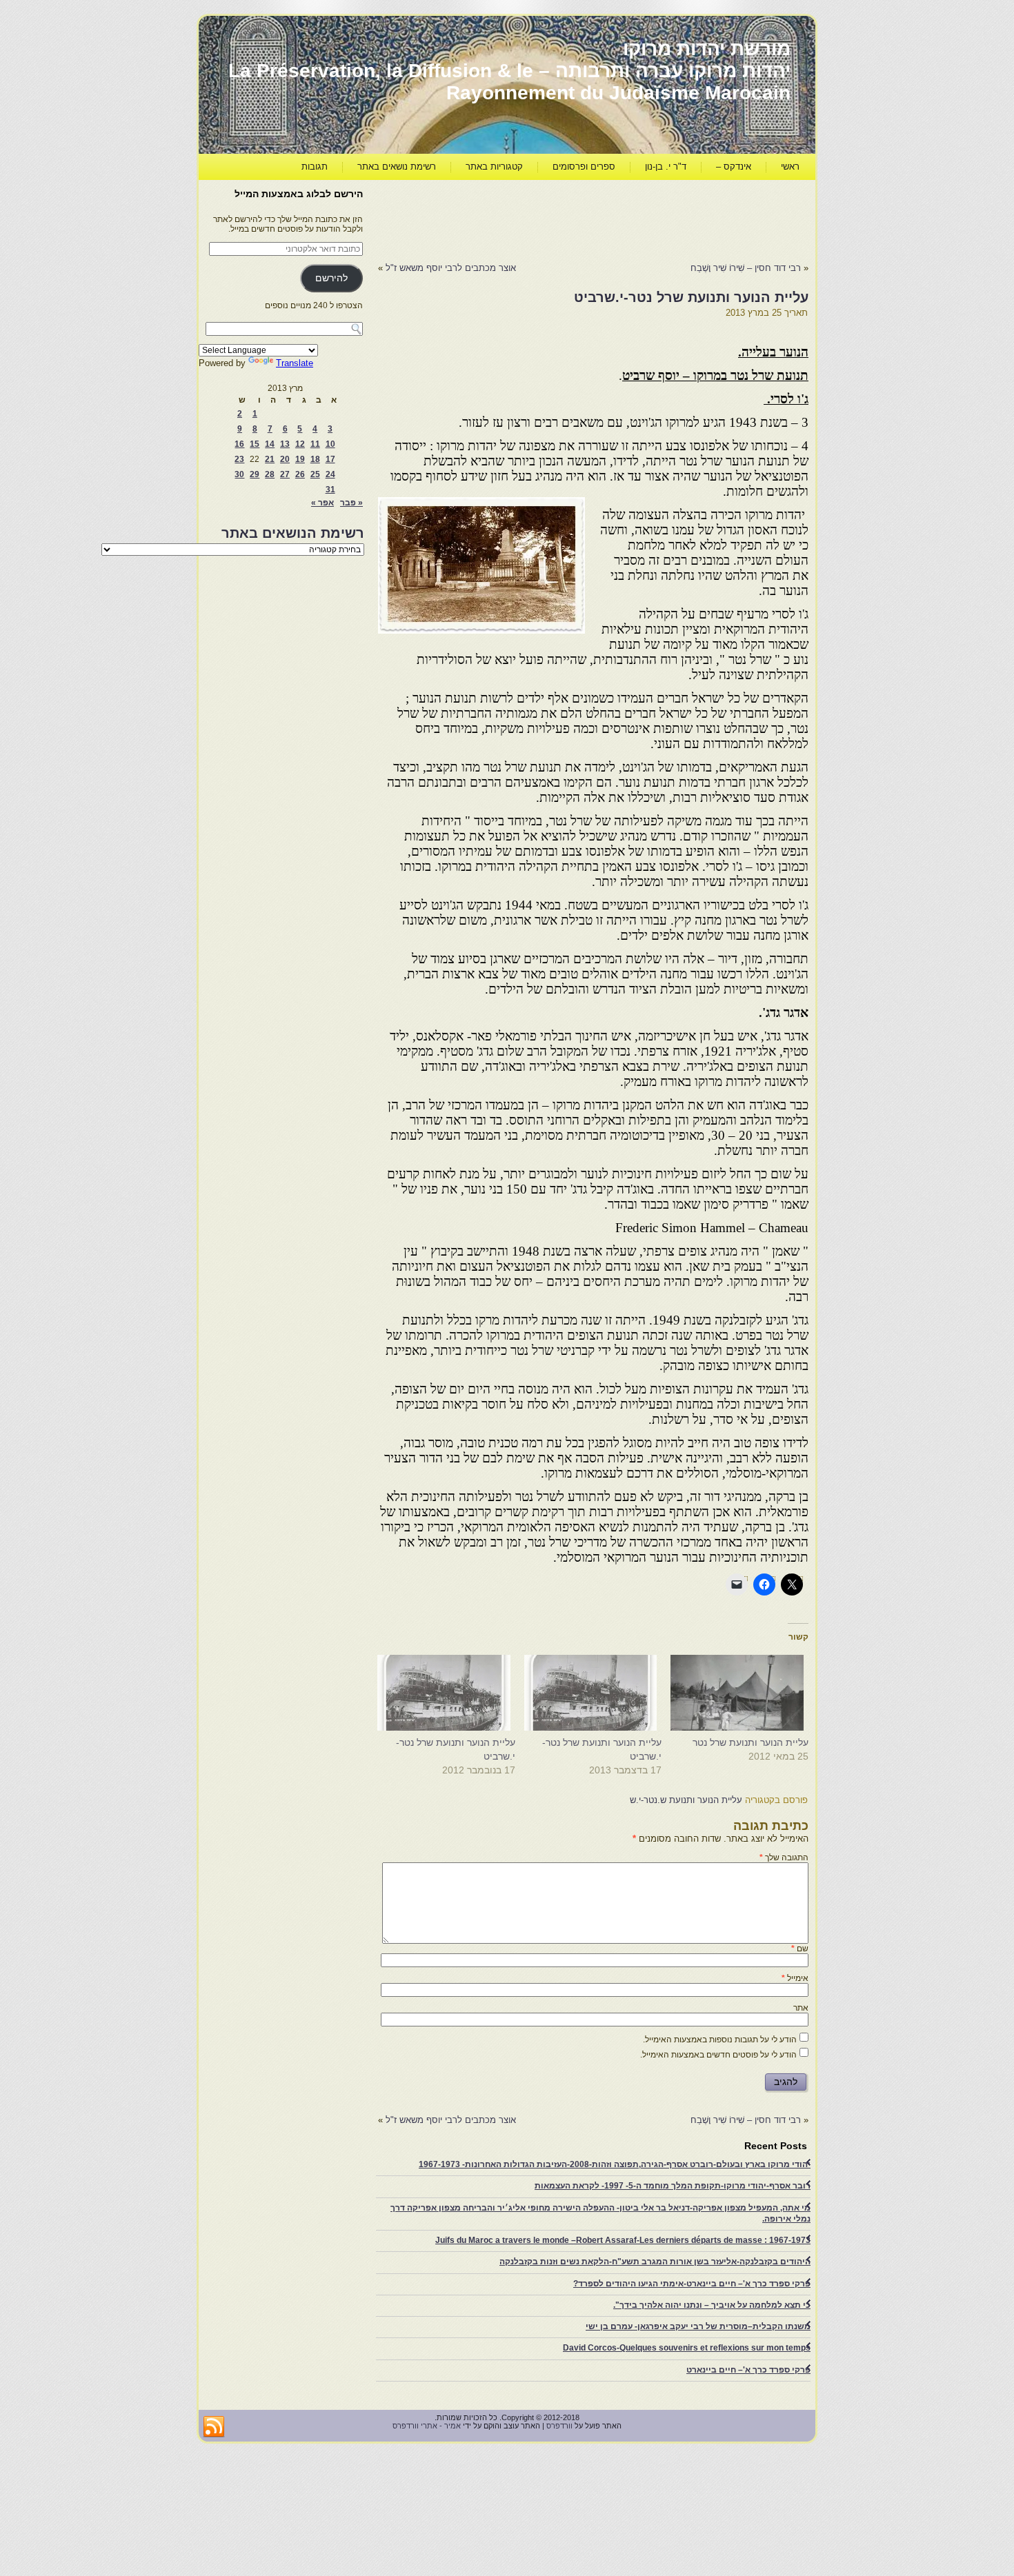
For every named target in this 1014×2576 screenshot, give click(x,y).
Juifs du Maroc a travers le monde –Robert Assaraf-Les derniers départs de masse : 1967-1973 (623, 2240)
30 (239, 474)
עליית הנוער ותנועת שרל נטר (750, 1742)
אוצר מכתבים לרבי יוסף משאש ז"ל (451, 268)
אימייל (795, 1978)
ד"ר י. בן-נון (666, 167)
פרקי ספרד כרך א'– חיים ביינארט (748, 2370)
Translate (295, 363)
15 (255, 444)
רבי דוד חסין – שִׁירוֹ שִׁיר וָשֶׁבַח (744, 268)
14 (270, 444)
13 (285, 444)
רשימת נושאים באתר (397, 167)
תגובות (315, 167)
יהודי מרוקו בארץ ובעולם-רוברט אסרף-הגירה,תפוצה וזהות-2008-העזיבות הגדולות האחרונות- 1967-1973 (615, 2164)
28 (270, 474)
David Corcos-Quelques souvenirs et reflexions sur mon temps (687, 2348)
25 (315, 474)
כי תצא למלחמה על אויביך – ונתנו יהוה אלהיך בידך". (712, 2305)
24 (330, 474)
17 (330, 459)
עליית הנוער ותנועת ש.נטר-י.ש (686, 1800)
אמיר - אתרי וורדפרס (427, 2426)
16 (239, 444)
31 (330, 490)
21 (270, 459)
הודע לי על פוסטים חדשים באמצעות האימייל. (718, 2055)
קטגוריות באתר (494, 167)
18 (315, 459)
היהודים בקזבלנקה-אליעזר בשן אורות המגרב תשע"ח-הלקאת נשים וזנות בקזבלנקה (655, 2262)
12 (300, 444)
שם (800, 1949)
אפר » (322, 503)
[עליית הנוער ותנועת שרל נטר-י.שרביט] (596, 1693)
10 (330, 444)
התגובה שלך (784, 1858)
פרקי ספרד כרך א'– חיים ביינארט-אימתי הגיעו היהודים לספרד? (692, 2284)
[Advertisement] (557, 218)
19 (300, 459)
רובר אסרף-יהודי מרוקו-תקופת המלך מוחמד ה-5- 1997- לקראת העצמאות (673, 2186)
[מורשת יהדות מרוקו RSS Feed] (214, 2427)
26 (300, 474)
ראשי (790, 167)
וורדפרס (559, 2426)
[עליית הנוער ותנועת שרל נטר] (742, 1693)
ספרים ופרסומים (584, 167)
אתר (801, 2008)
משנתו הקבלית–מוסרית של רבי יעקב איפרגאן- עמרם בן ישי (698, 2326)
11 (315, 444)
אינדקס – (734, 167)
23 (239, 459)
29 (255, 474)
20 (285, 459)
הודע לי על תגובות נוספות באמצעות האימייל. (720, 2040)
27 (285, 474)
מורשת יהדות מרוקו (707, 49)
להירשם (331, 278)
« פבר (351, 503)
